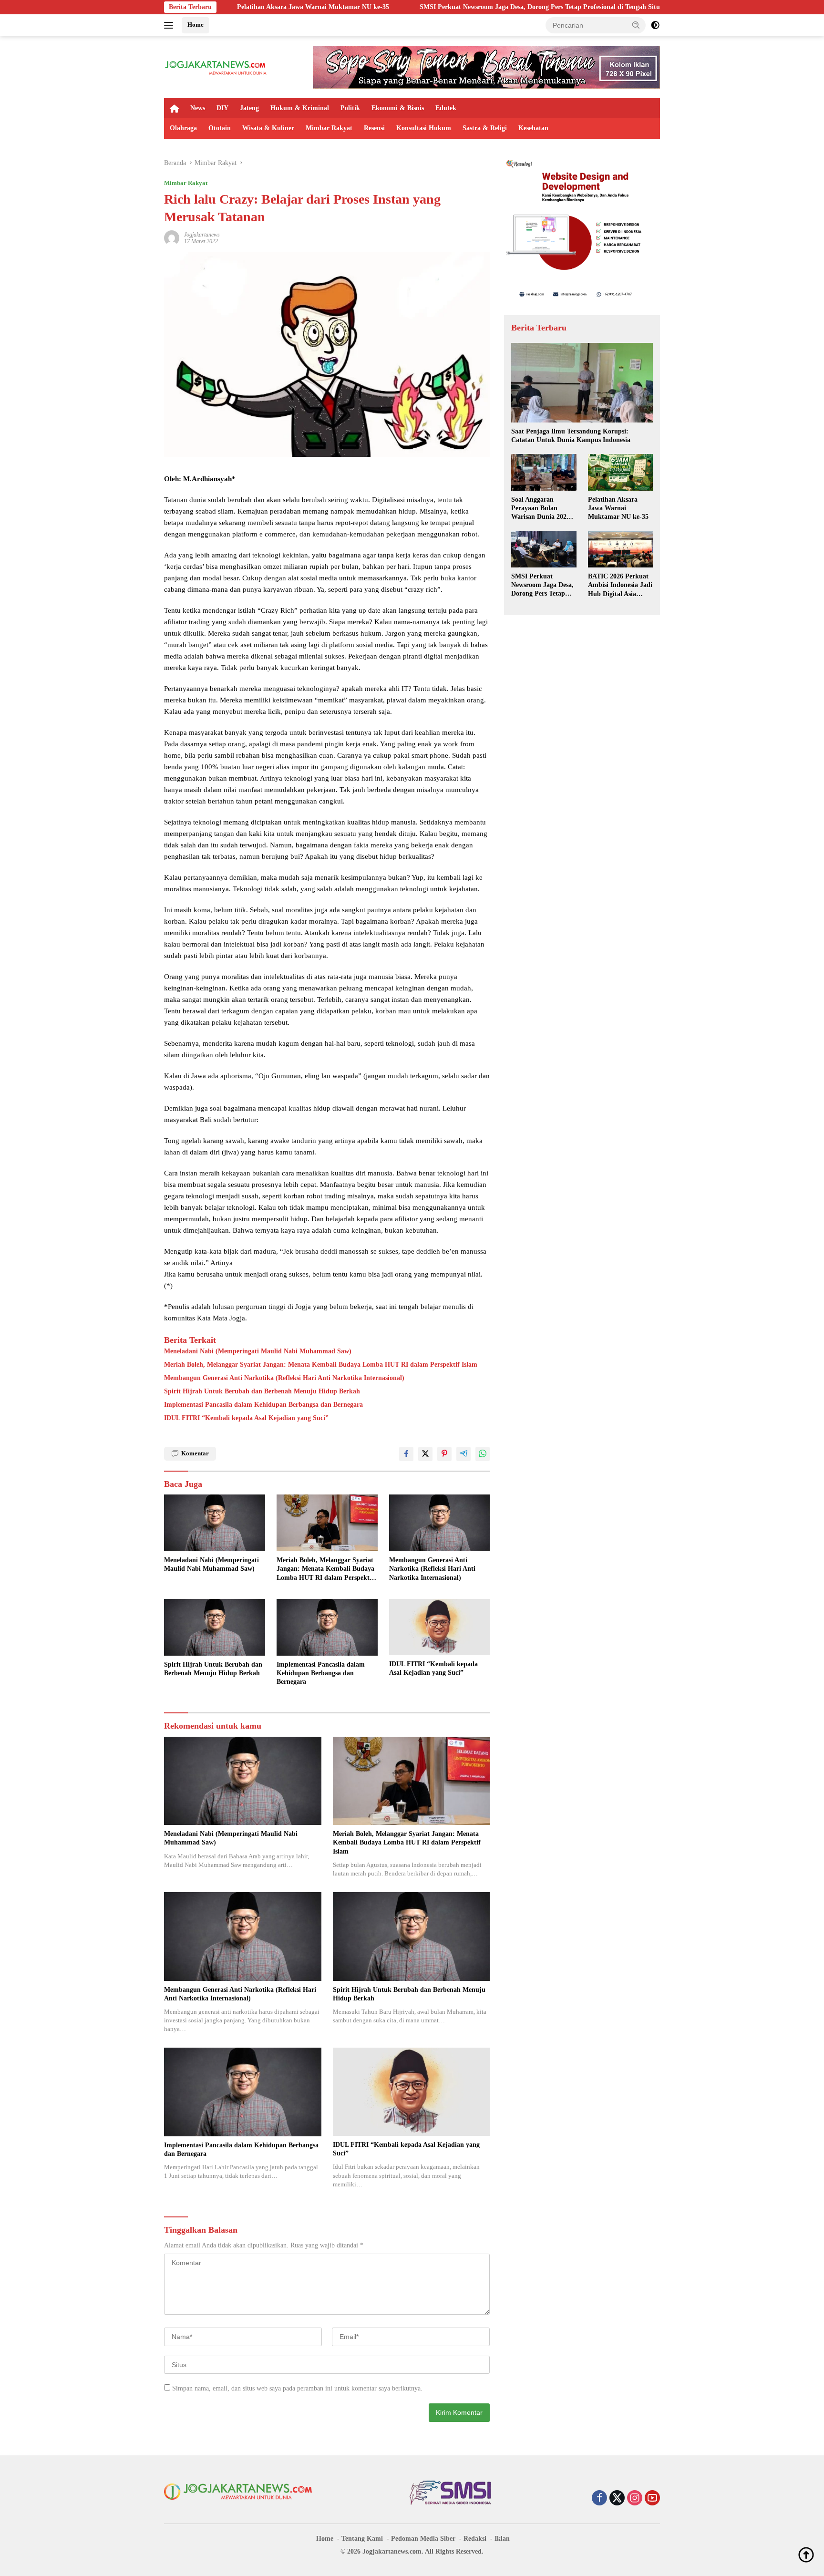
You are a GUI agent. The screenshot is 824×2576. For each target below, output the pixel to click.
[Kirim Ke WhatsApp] (483, 1454)
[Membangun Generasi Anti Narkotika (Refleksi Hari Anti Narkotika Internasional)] (440, 1523)
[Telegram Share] (463, 1454)
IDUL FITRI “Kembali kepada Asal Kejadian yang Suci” (246, 1418)
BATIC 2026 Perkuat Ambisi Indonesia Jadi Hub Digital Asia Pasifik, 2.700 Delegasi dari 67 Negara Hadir (620, 586)
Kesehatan (533, 128)
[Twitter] (617, 2499)
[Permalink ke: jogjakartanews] (172, 237)
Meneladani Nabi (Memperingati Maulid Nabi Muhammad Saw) (258, 1351)
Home (196, 25)
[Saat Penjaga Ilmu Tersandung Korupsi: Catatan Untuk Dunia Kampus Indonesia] (582, 383)
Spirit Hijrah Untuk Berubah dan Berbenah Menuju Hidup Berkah (262, 1391)
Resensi (374, 128)
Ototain (220, 128)
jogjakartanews (202, 235)
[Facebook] (599, 2499)
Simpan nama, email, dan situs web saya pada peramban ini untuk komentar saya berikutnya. (297, 2388)
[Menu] (170, 25)
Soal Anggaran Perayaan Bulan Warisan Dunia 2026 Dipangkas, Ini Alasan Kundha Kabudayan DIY (543, 509)
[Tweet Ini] (425, 1454)
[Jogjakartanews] (216, 67)
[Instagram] (635, 2499)
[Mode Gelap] (655, 25)
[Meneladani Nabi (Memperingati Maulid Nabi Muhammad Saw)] (215, 1523)
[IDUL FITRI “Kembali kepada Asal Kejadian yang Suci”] (440, 1627)
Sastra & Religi (485, 128)
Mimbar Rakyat (329, 128)
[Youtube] (652, 2499)
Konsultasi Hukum (424, 128)
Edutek (446, 108)
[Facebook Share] (406, 1454)
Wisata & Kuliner (268, 128)
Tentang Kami (362, 2539)
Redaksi (475, 2539)
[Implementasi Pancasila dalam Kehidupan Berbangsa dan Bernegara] (327, 1627)
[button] (636, 25)
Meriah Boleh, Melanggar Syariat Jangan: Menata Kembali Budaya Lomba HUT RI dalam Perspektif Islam (321, 1365)
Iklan (502, 2539)
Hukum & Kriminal (300, 108)
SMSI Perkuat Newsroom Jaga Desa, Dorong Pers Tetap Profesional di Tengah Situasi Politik (424, 7)
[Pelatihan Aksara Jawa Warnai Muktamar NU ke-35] (620, 472)
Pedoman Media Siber (423, 2539)
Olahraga (183, 128)
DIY (222, 108)
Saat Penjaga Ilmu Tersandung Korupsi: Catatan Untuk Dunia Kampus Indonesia (571, 436)
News (198, 108)
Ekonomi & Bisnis (398, 108)
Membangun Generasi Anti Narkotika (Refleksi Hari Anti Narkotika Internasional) (284, 1378)
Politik (350, 108)
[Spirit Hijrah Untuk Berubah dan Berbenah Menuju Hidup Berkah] (215, 1627)
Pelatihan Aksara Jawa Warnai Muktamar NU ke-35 (618, 508)
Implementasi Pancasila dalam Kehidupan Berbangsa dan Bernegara (263, 1405)
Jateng (249, 108)
